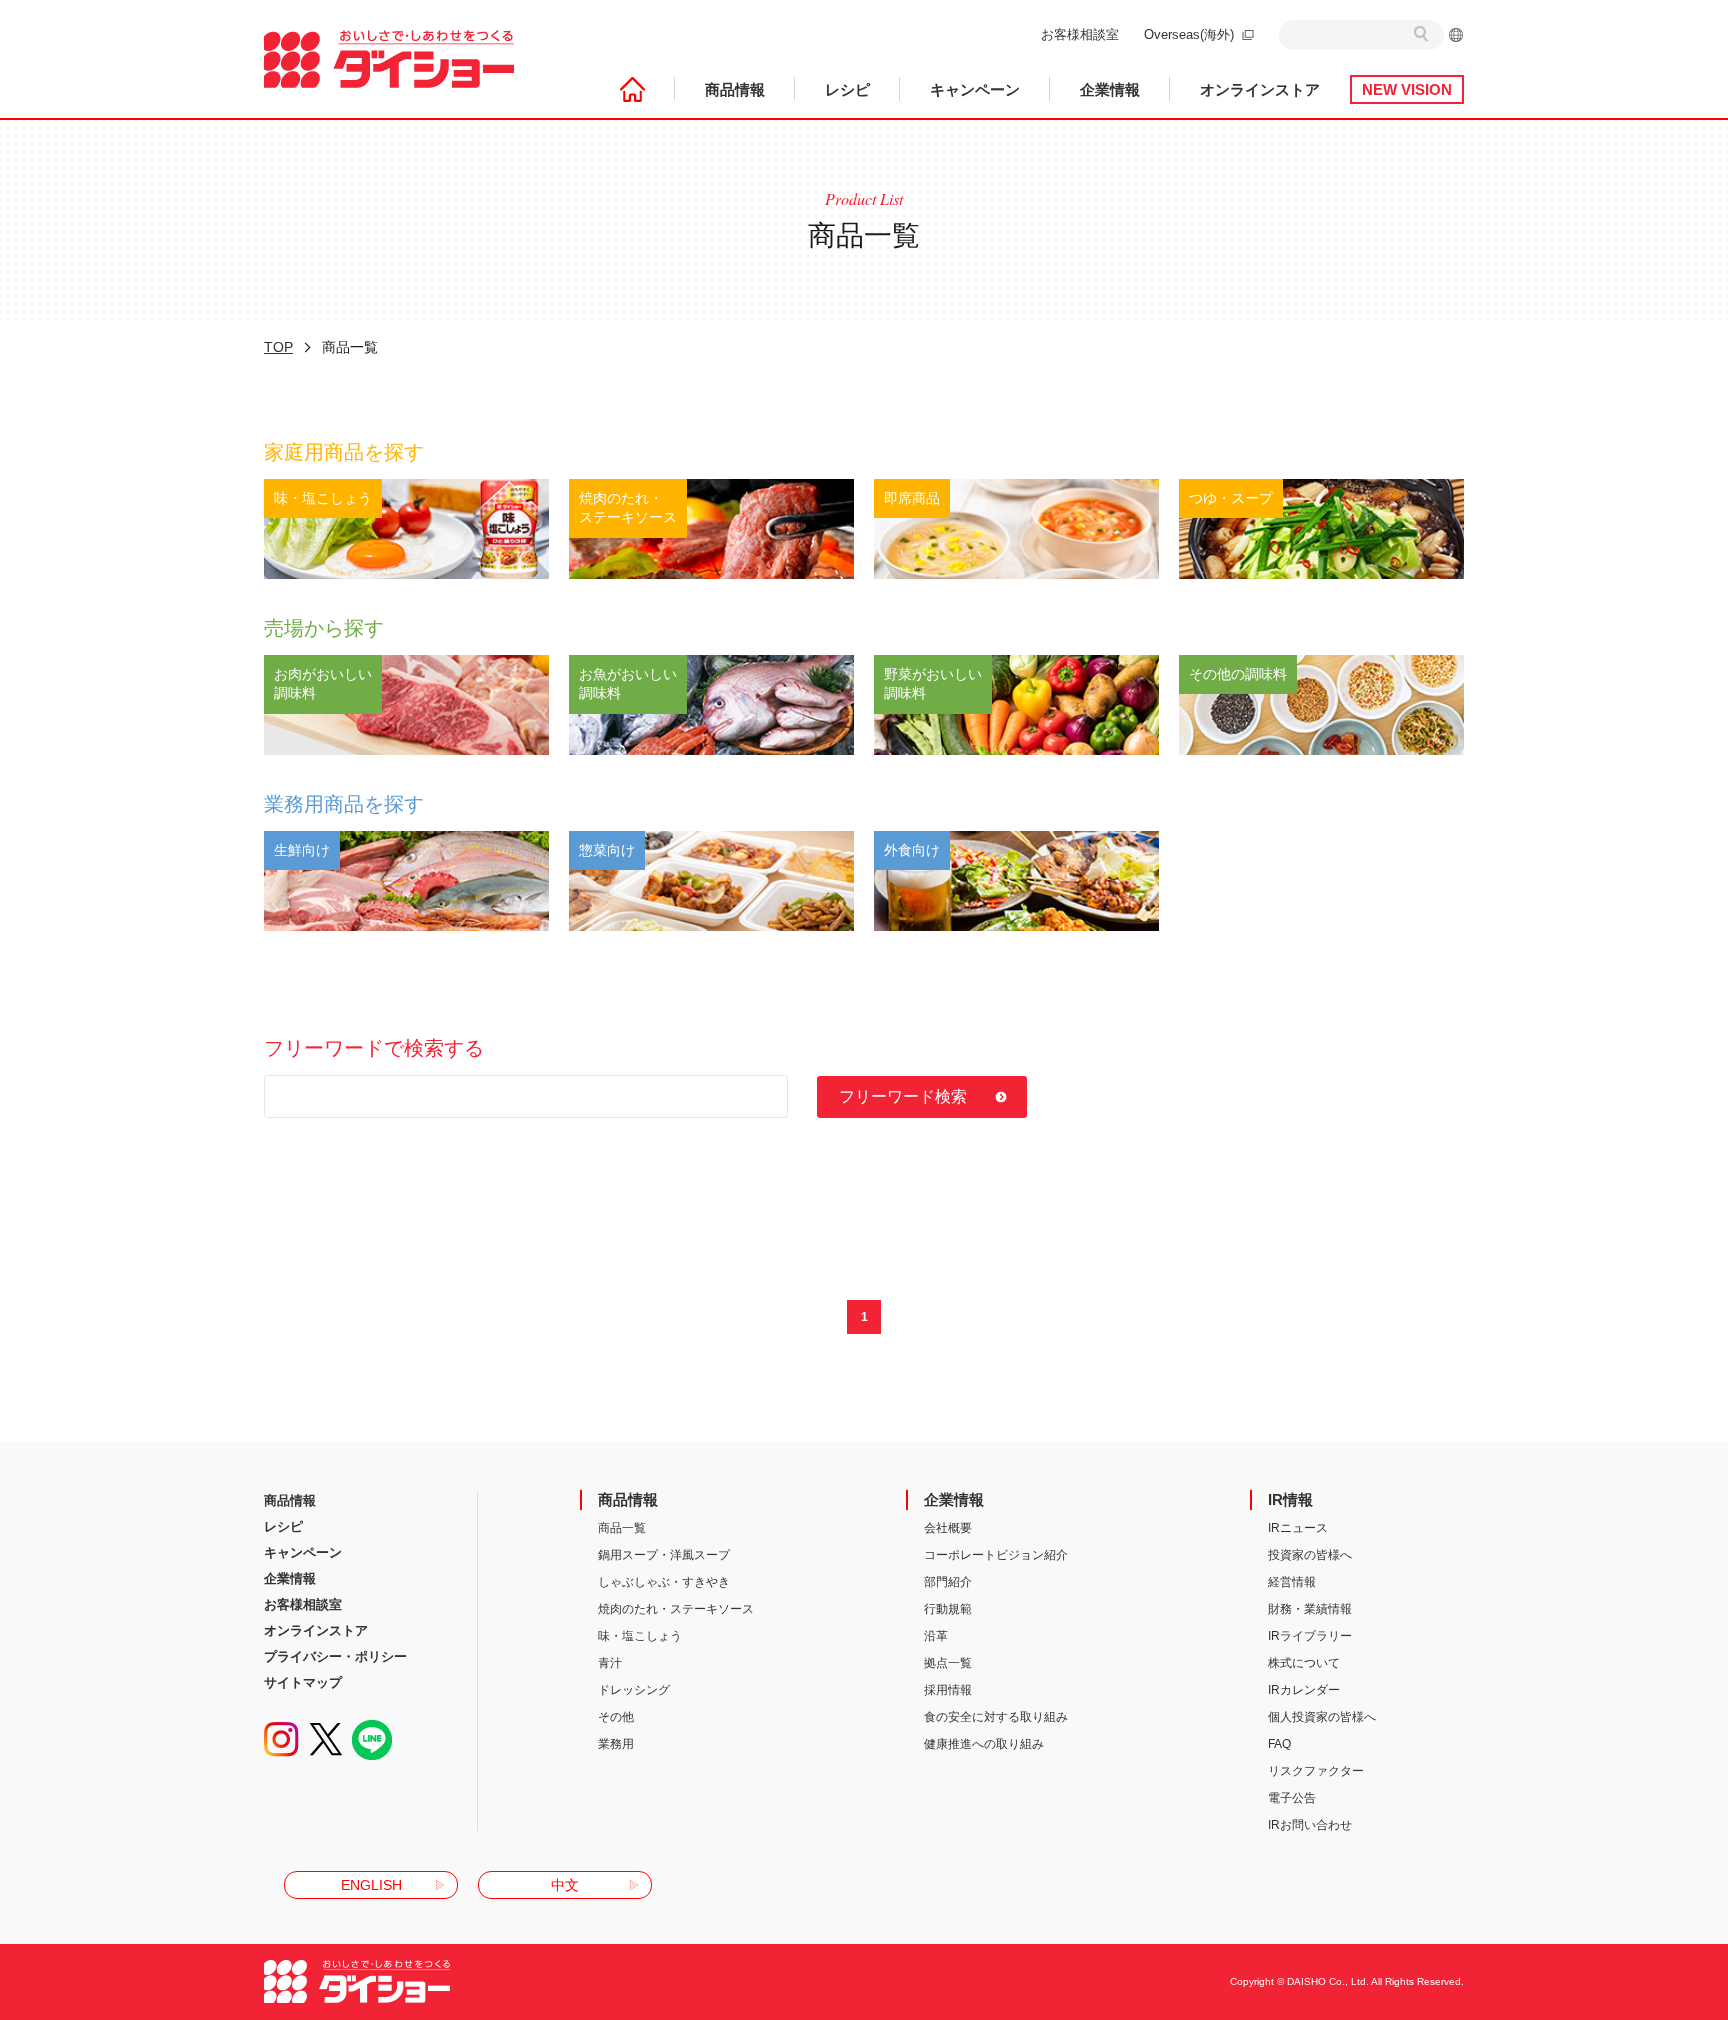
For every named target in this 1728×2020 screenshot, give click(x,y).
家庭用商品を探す (344, 452)
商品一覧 (622, 1528)
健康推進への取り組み (984, 1744)
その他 (616, 1717)
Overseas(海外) (1189, 34)
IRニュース (1298, 1528)
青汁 (610, 1663)
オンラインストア (1260, 89)
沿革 (936, 1636)
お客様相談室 (1080, 34)
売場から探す (324, 628)
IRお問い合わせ (1310, 1825)
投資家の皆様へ (1310, 1555)
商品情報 (735, 89)
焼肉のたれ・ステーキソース (676, 1609)
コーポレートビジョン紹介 (996, 1555)
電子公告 (1292, 1798)
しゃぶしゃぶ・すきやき (664, 1582)
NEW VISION (1407, 89)
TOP (278, 347)
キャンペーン (975, 89)
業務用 (616, 1744)
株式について (1304, 1663)
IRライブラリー (1310, 1636)
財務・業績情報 (1310, 1609)
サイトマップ (303, 1682)
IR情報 (1290, 1499)
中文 (565, 1885)
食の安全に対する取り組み (996, 1717)
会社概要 (948, 1528)
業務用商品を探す (344, 804)
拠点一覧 (948, 1663)
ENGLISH (371, 1885)
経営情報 (1292, 1582)
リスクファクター (1316, 1771)
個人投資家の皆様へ (1322, 1717)
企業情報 (1110, 89)
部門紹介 (948, 1582)
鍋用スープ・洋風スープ (664, 1555)
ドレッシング (634, 1690)
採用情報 (948, 1690)
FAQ (1279, 1744)
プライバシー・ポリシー (335, 1656)
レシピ (847, 89)
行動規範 (948, 1609)
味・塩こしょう (640, 1636)
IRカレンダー (1304, 1690)
